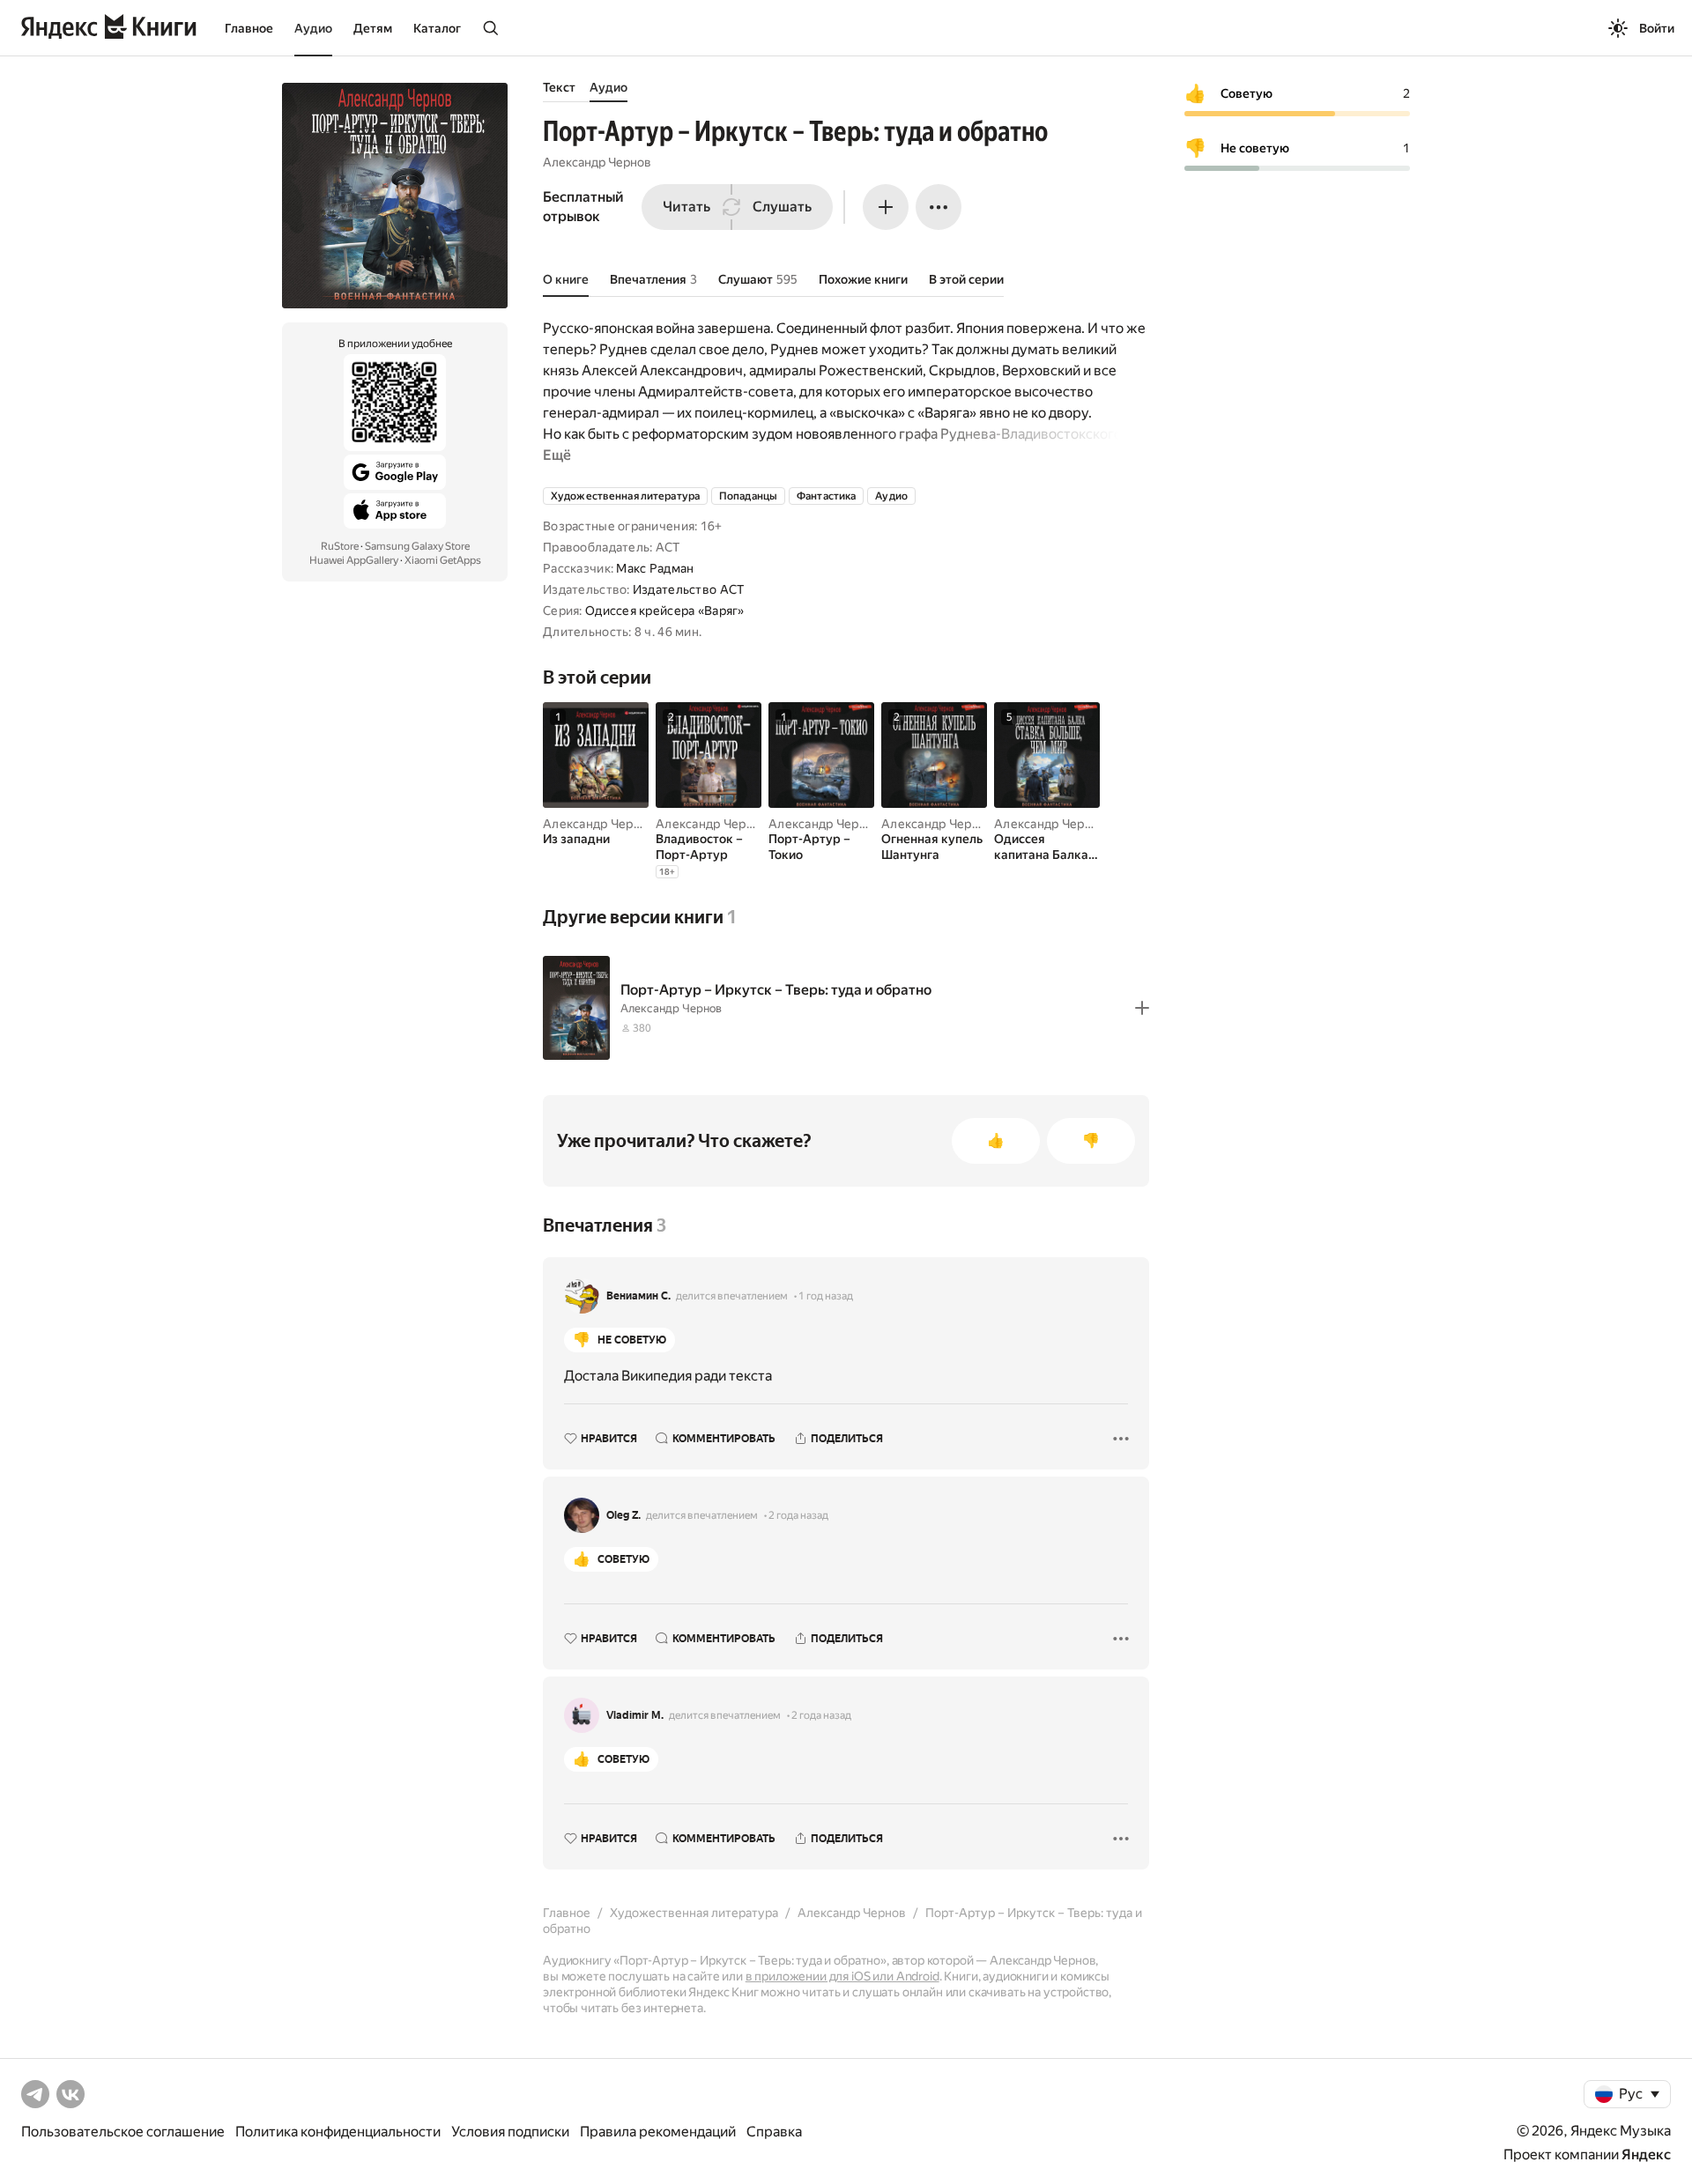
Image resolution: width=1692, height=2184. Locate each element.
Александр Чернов (597, 162)
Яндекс (1646, 2154)
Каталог (437, 28)
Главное (249, 28)
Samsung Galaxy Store (417, 546)
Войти (1657, 28)
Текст (559, 87)
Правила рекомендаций (658, 2132)
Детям (373, 28)
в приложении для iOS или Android (842, 1976)
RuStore (340, 546)
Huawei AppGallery (354, 560)
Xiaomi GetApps (443, 560)
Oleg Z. (623, 1515)
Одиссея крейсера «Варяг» (665, 611)
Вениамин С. (638, 1296)
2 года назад (798, 1515)
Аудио (313, 28)
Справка (774, 2132)
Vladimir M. (635, 1715)
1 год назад (826, 1296)
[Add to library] (1142, 1008)
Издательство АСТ (688, 589)
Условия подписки (510, 2132)
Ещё (557, 455)
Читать (686, 207)
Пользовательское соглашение (123, 2132)
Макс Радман (655, 568)
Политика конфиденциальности (338, 2132)
